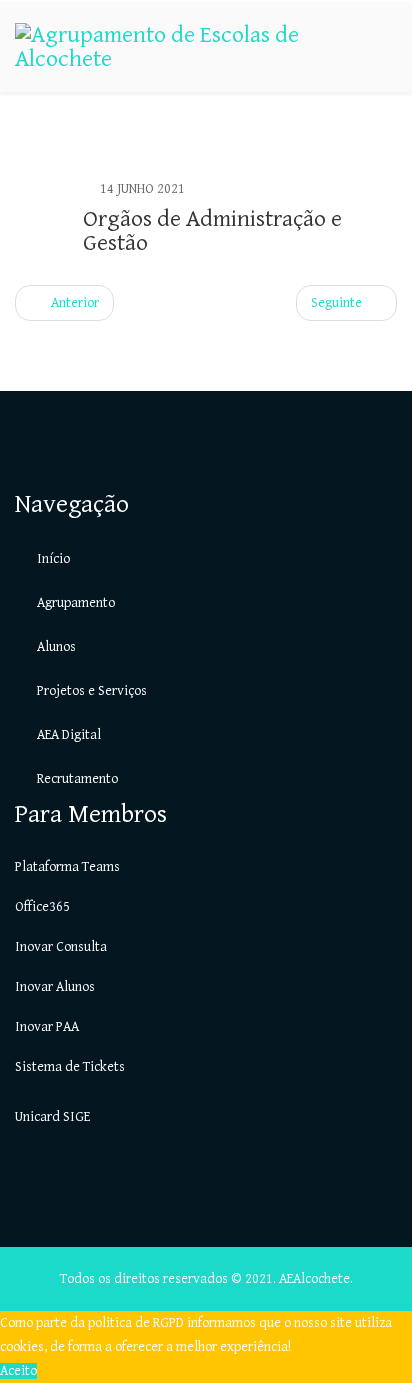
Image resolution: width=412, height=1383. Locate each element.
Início (52, 559)
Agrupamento (74, 603)
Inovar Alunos (55, 987)
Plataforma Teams (67, 867)
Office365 (42, 907)
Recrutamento (76, 779)
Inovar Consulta (61, 947)
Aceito (18, 1371)
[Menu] (389, 135)
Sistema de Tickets (70, 1067)
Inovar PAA (47, 1027)
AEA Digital (67, 735)
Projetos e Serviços (90, 691)
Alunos (55, 647)
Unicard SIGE (52, 1117)
